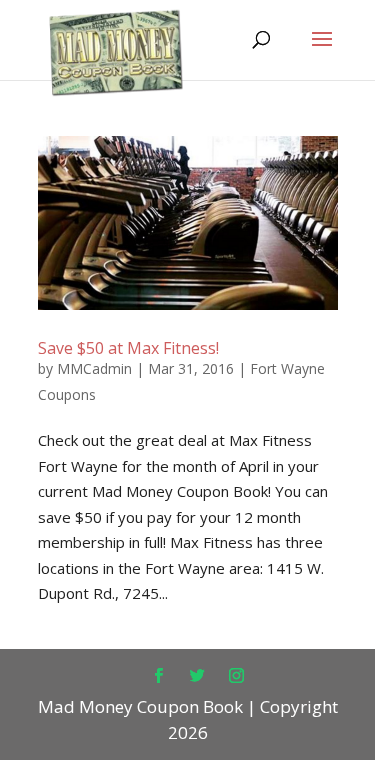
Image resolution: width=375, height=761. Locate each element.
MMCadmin (94, 368)
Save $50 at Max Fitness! (128, 348)
